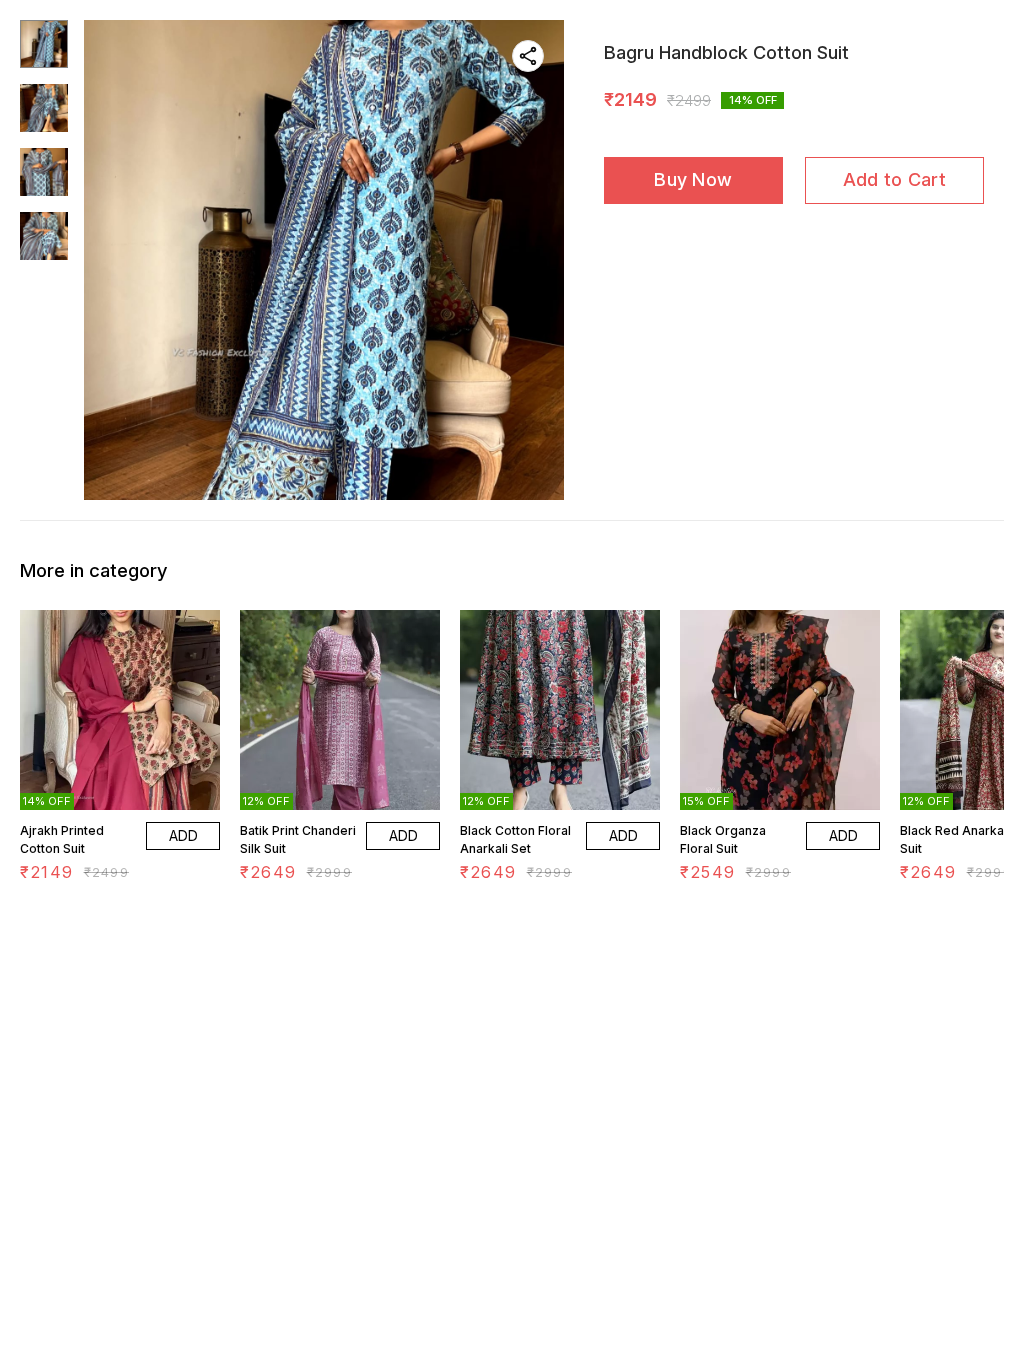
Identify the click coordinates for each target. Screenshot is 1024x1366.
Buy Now (693, 179)
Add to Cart (894, 179)
